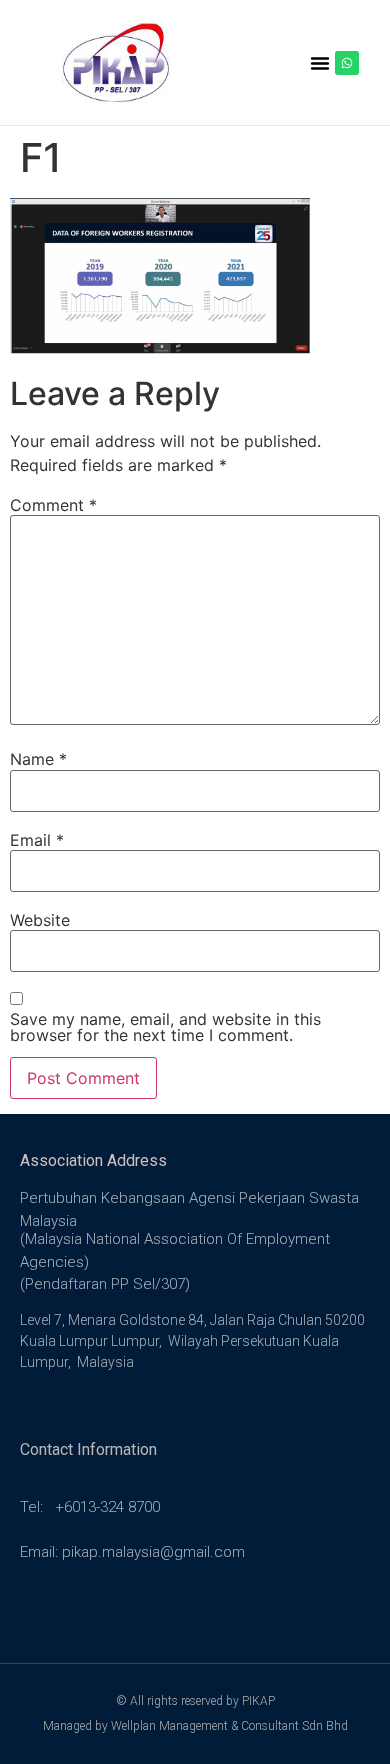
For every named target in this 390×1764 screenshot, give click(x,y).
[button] (320, 63)
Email (37, 840)
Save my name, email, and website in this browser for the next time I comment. (165, 1027)
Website (40, 920)
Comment (53, 505)
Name (38, 759)
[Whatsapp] (347, 63)
